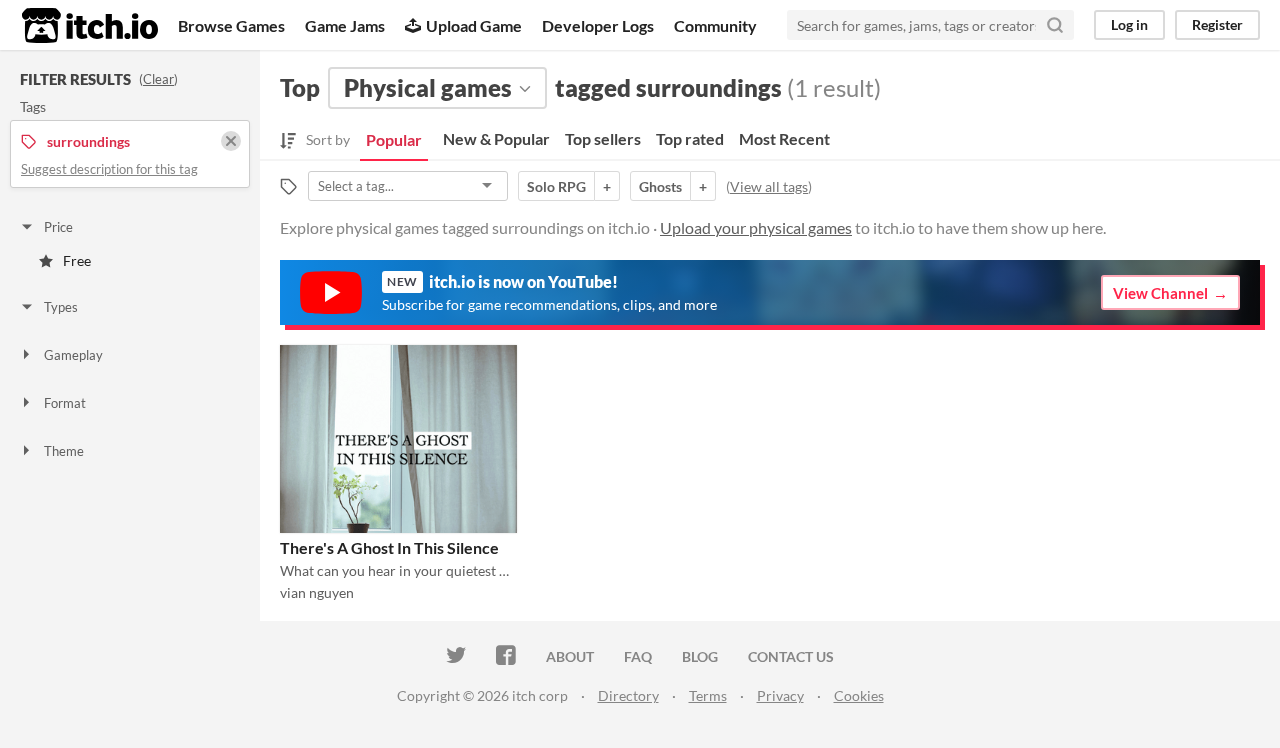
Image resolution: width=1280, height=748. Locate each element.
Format (65, 403)
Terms (708, 695)
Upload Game (474, 25)
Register (1217, 24)
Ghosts (660, 186)
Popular (394, 139)
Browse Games (231, 25)
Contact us (791, 656)
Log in (1129, 24)
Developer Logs (598, 25)
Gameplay (73, 355)
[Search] (1055, 25)
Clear (158, 79)
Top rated (690, 138)
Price (58, 227)
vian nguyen (317, 592)
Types (61, 307)
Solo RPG (556, 186)
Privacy (780, 695)
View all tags (769, 186)
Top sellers (603, 138)
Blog (700, 656)
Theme (64, 451)
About (570, 656)
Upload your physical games (756, 227)
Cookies (859, 695)
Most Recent (784, 138)
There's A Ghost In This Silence (389, 547)
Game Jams (345, 25)
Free (77, 260)
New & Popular (496, 138)
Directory (628, 695)
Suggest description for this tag (109, 169)
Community (715, 25)
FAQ (638, 656)
